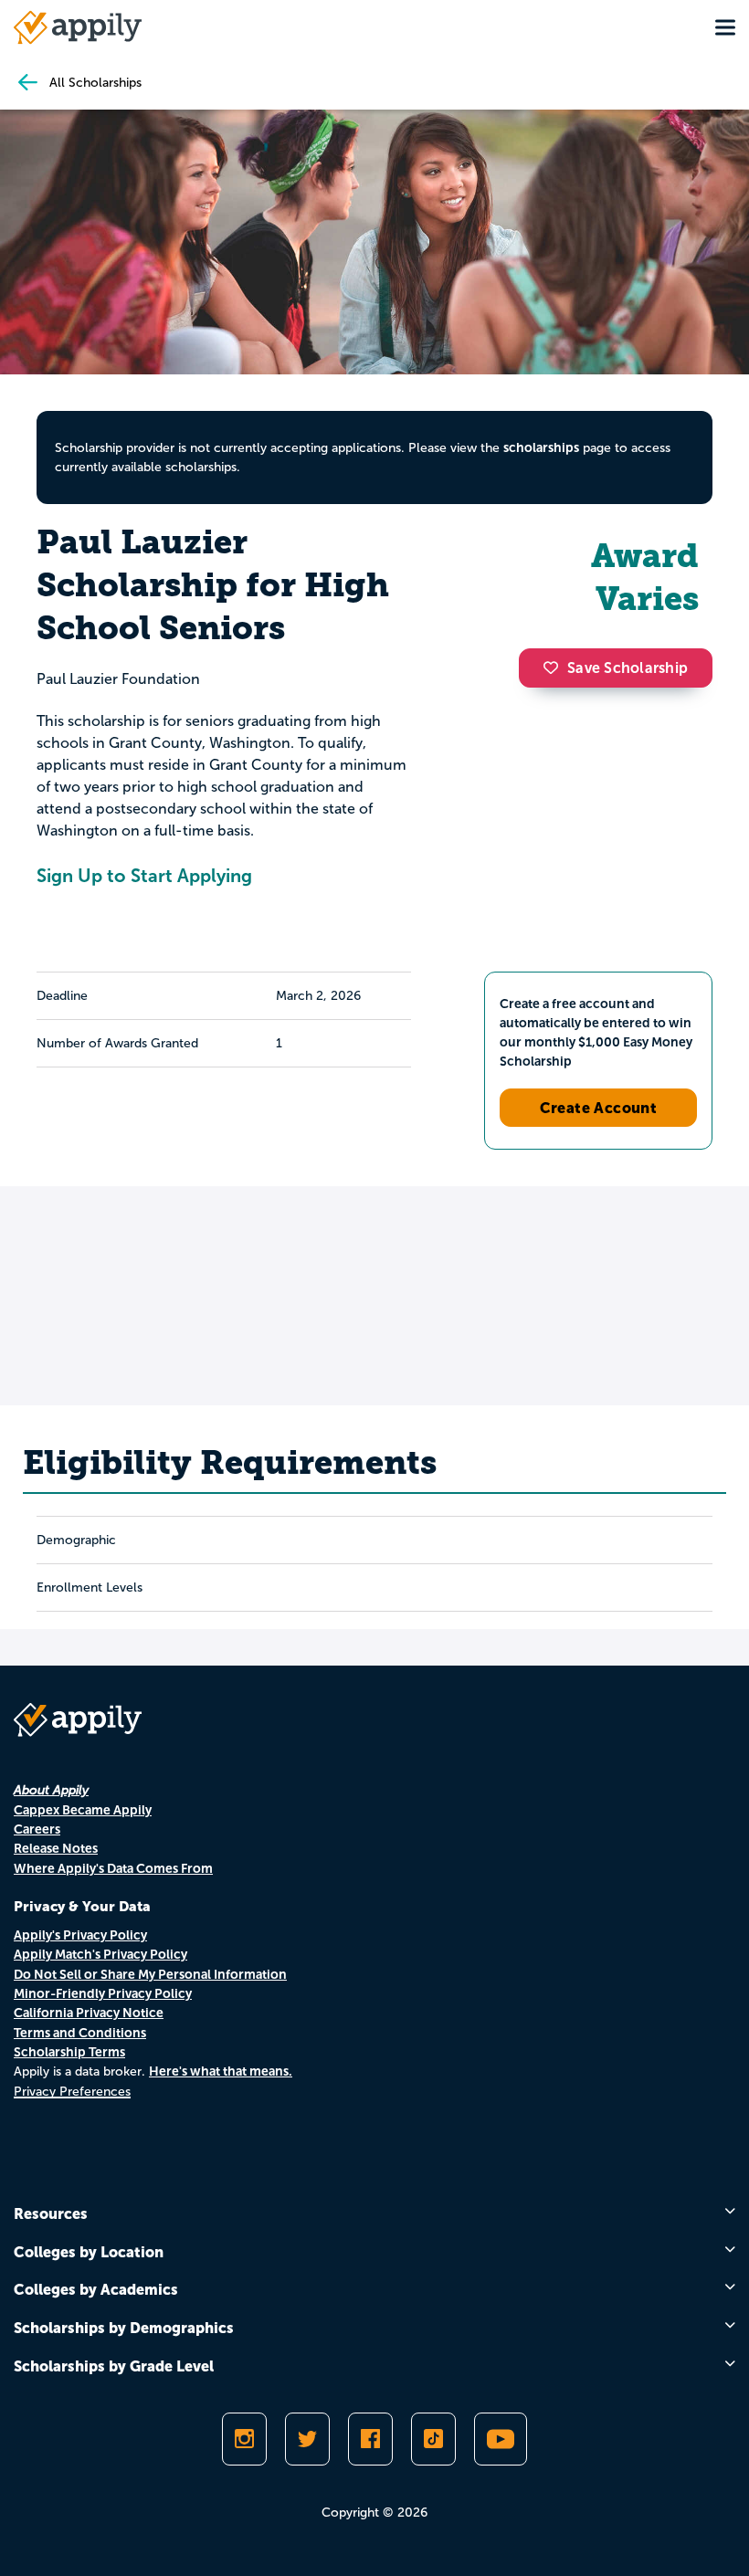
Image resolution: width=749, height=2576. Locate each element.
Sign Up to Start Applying (144, 876)
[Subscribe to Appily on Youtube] (501, 2439)
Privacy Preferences (72, 2092)
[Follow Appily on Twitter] (307, 2439)
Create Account (599, 1108)
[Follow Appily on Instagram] (244, 2439)
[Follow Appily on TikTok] (433, 2439)
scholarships (541, 447)
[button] (555, 668)
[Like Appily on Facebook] (370, 2439)
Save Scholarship (628, 668)
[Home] (78, 27)
